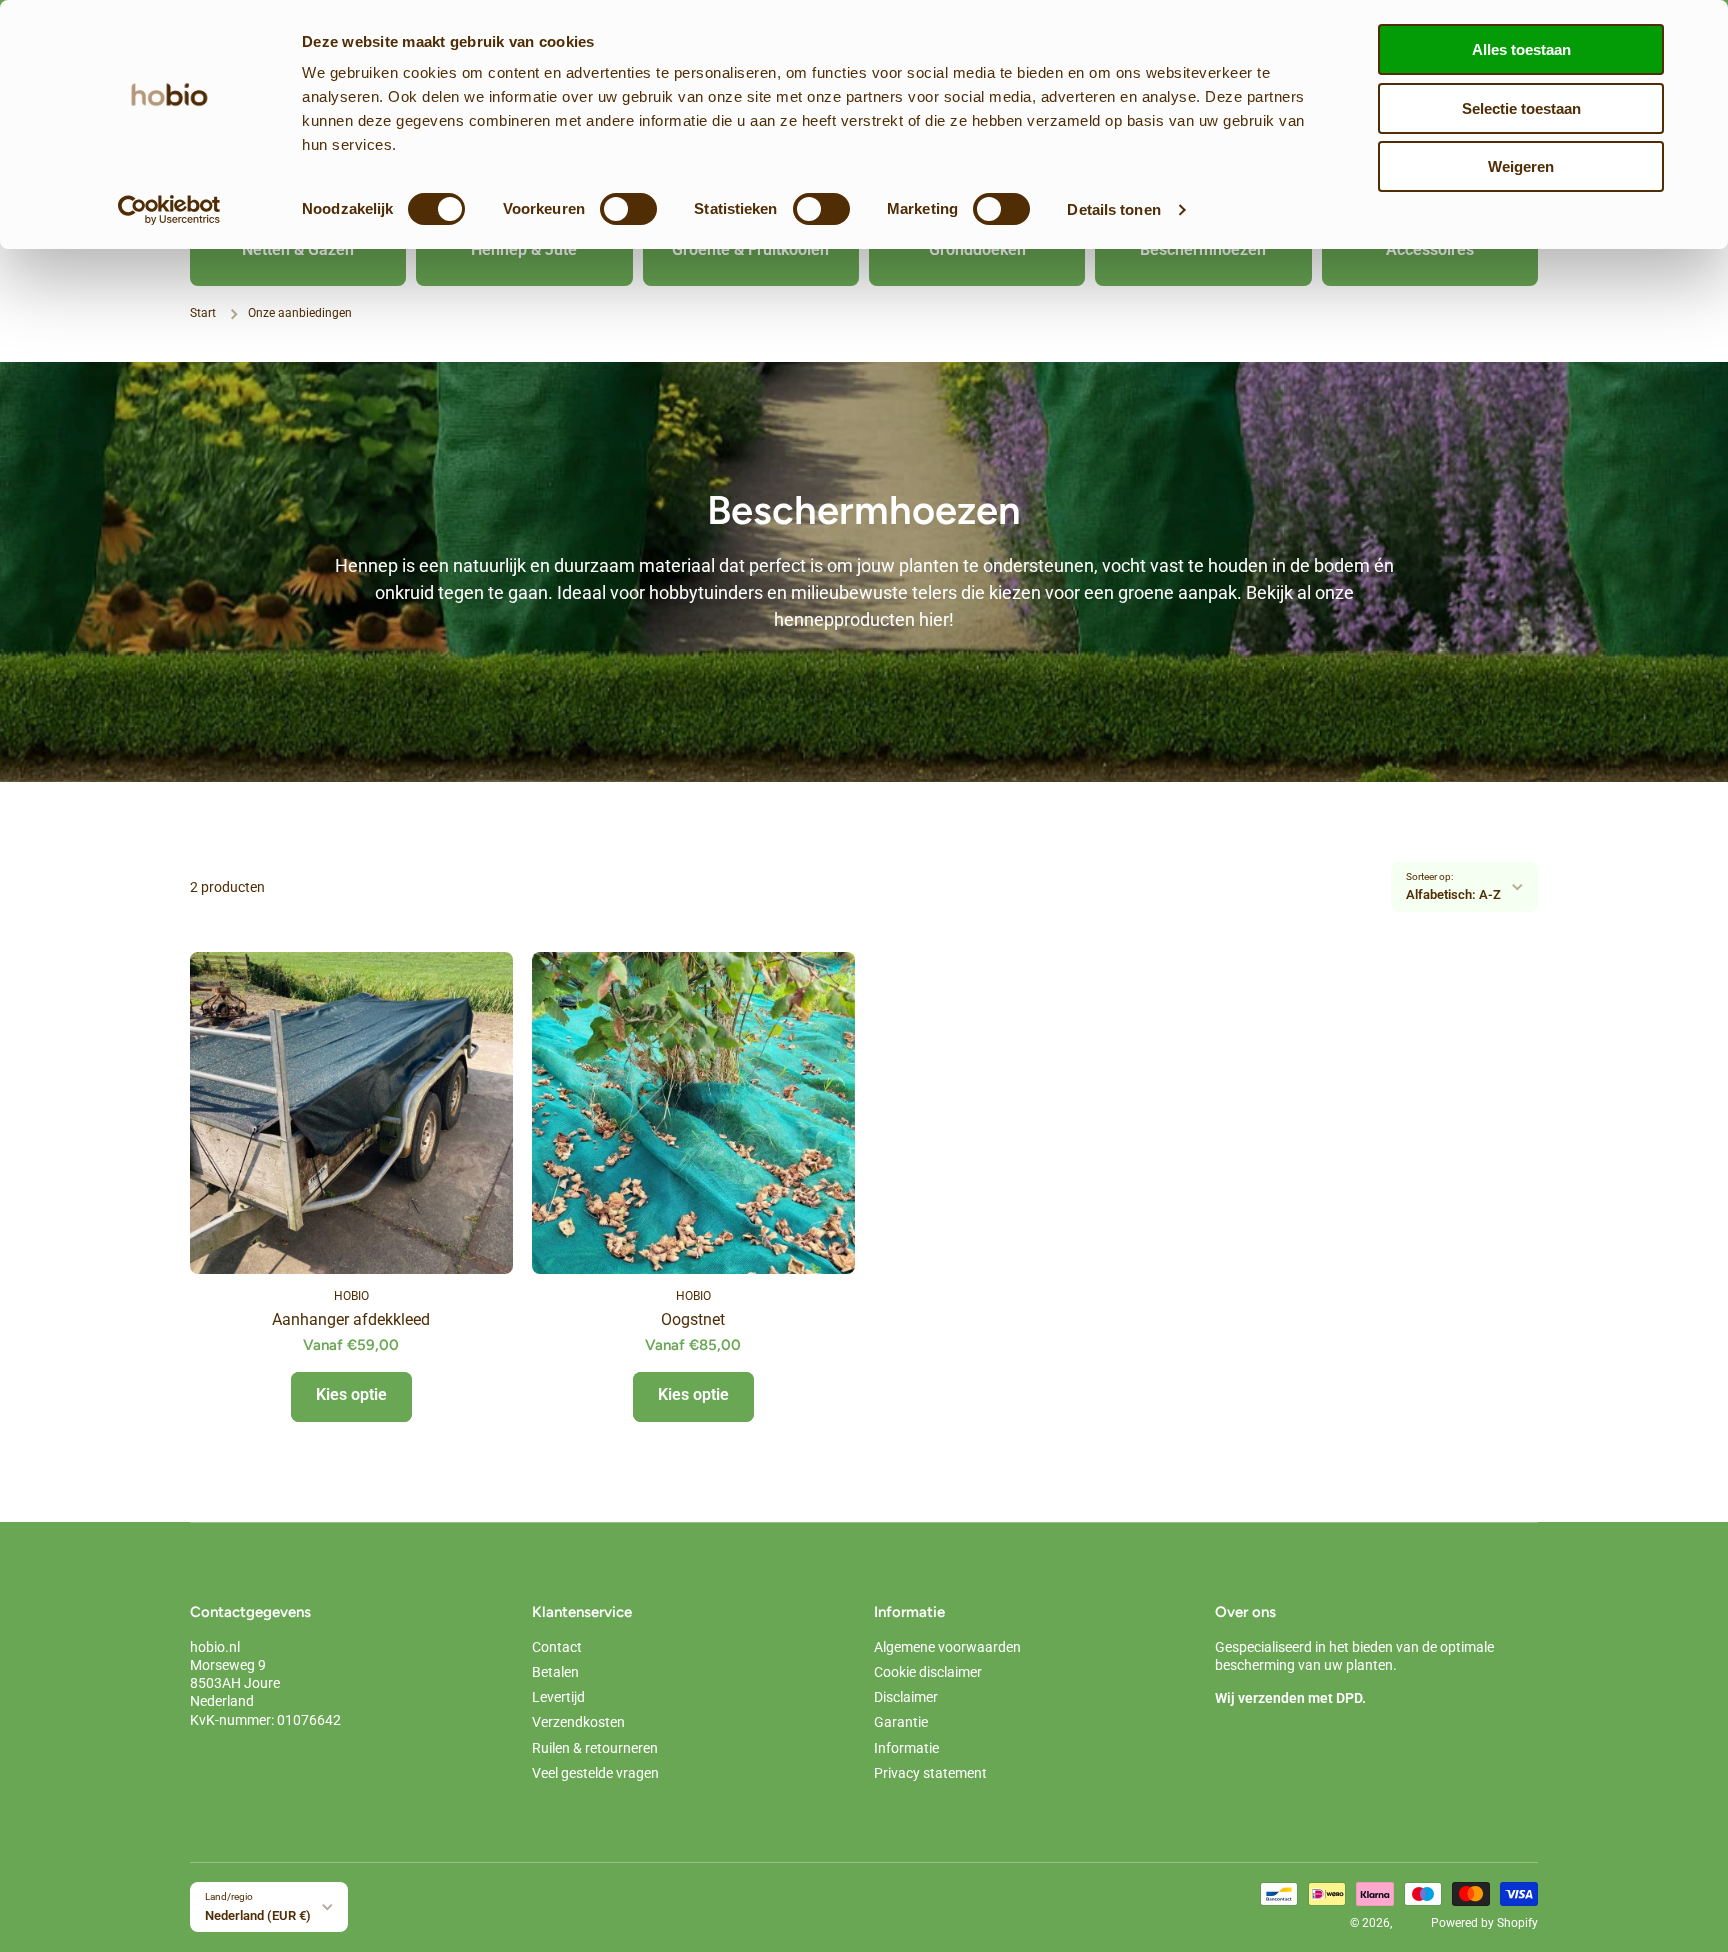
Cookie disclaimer (928, 1672)
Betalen (555, 1672)
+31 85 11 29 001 (244, 1753)
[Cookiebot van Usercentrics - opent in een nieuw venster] (169, 210)
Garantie (901, 1722)
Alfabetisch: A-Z (1453, 894)
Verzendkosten (578, 1722)
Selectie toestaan (1521, 108)
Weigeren (1521, 166)
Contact (557, 1647)
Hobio (1411, 1923)
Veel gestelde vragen (595, 1773)
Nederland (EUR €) (258, 1915)
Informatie (906, 1748)
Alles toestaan (1521, 49)
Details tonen (1113, 209)
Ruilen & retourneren (595, 1748)
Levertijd (558, 1697)
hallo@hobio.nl (236, 1771)
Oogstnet (693, 1319)
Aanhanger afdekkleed (351, 1319)
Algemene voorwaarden (947, 1647)
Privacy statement (930, 1773)
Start (203, 313)
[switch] (628, 209)
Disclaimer (906, 1697)
